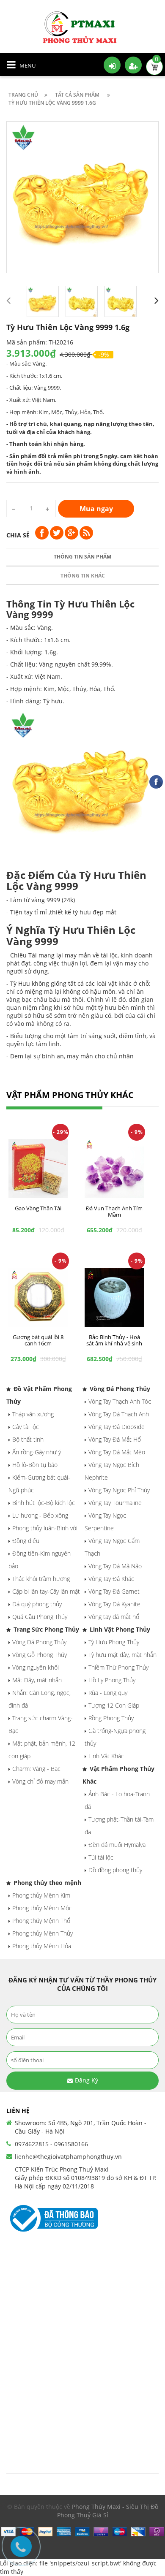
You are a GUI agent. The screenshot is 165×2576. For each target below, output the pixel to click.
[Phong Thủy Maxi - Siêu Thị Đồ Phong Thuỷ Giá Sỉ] (82, 27)
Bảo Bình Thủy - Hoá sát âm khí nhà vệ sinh (114, 1340)
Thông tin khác (83, 576)
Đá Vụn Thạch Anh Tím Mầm (114, 1211)
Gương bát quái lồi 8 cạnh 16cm (38, 1340)
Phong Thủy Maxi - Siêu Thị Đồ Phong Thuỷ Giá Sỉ (108, 2511)
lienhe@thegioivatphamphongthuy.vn (68, 2157)
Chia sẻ (18, 535)
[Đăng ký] (133, 65)
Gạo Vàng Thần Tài (38, 1208)
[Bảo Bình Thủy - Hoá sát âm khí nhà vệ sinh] (114, 1297)
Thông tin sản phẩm (82, 557)
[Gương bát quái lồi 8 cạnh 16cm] (38, 1297)
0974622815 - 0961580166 (51, 2144)
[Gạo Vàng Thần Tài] (38, 1168)
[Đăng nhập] (112, 65)
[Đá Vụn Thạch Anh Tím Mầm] (114, 1168)
